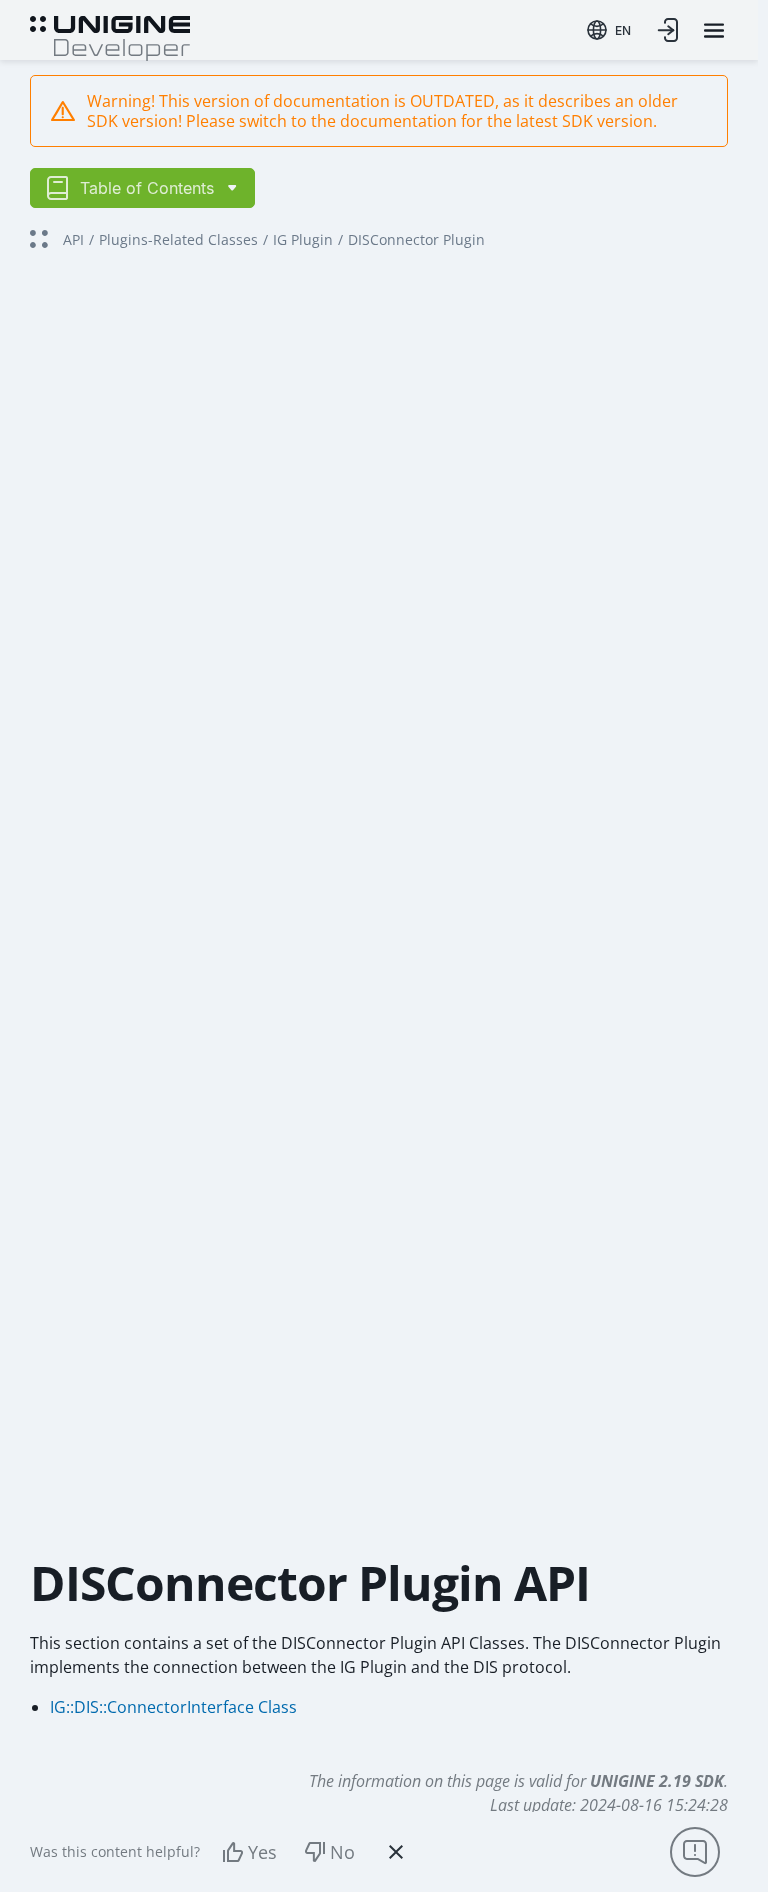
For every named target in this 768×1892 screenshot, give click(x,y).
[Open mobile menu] (714, 30)
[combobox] (609, 30)
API (73, 239)
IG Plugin (303, 239)
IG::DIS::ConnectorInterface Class (173, 1707)
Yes (262, 1852)
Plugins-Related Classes (178, 239)
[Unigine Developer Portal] (110, 36)
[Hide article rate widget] (396, 1852)
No (342, 1852)
